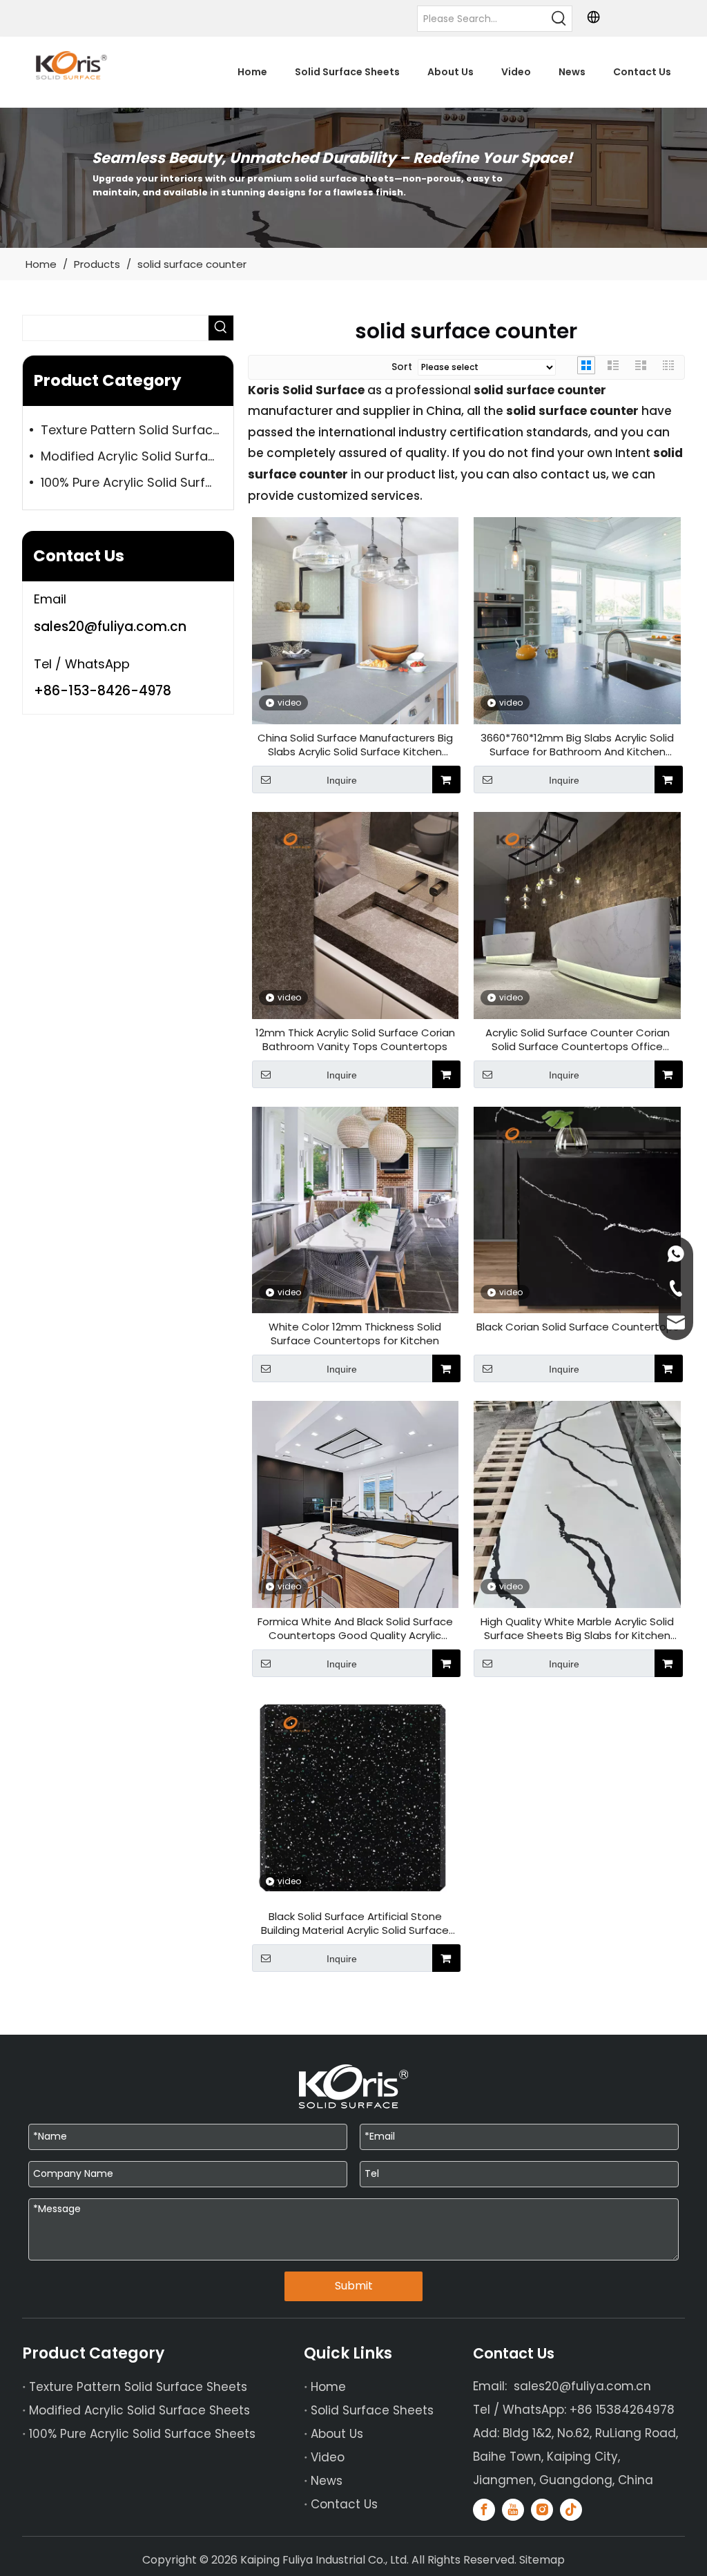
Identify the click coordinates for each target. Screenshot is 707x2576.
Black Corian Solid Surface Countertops (578, 1327)
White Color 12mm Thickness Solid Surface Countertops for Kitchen (355, 1334)
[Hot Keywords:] (559, 19)
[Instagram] (542, 2510)
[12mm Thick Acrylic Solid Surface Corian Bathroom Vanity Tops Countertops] (356, 914)
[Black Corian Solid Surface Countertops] (577, 1209)
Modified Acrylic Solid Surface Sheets (137, 456)
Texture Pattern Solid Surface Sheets (137, 430)
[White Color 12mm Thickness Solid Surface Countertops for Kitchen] (356, 1209)
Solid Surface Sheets (372, 2410)
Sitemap (542, 2560)
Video (328, 2457)
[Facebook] (484, 2510)
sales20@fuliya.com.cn (110, 627)
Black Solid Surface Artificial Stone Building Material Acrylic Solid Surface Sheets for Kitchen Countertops (355, 1924)
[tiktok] (571, 2510)
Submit (354, 2286)
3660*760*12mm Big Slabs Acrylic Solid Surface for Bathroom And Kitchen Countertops (577, 745)
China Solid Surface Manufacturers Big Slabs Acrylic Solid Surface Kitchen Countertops (355, 745)
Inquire (342, 780)
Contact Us (344, 2504)
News (327, 2481)
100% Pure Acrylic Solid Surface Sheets (137, 482)
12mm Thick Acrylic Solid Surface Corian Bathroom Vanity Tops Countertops (355, 1040)
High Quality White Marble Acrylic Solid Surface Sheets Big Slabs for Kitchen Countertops (577, 1629)
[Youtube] (513, 2510)
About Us (337, 2434)
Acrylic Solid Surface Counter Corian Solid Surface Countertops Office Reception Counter (578, 1040)
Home (328, 2387)
